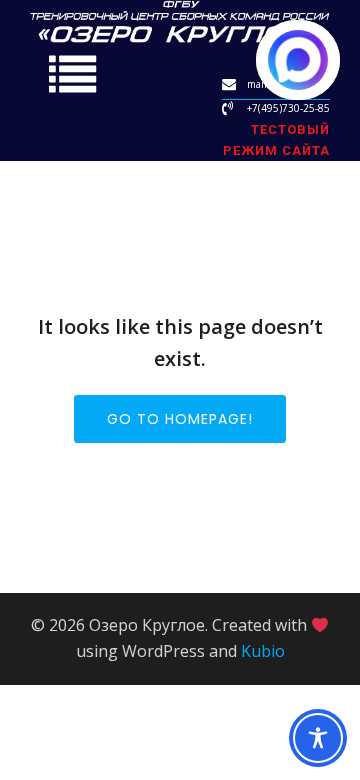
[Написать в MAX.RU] (298, 60)
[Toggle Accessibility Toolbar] (318, 738)
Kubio (263, 651)
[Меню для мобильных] (73, 77)
